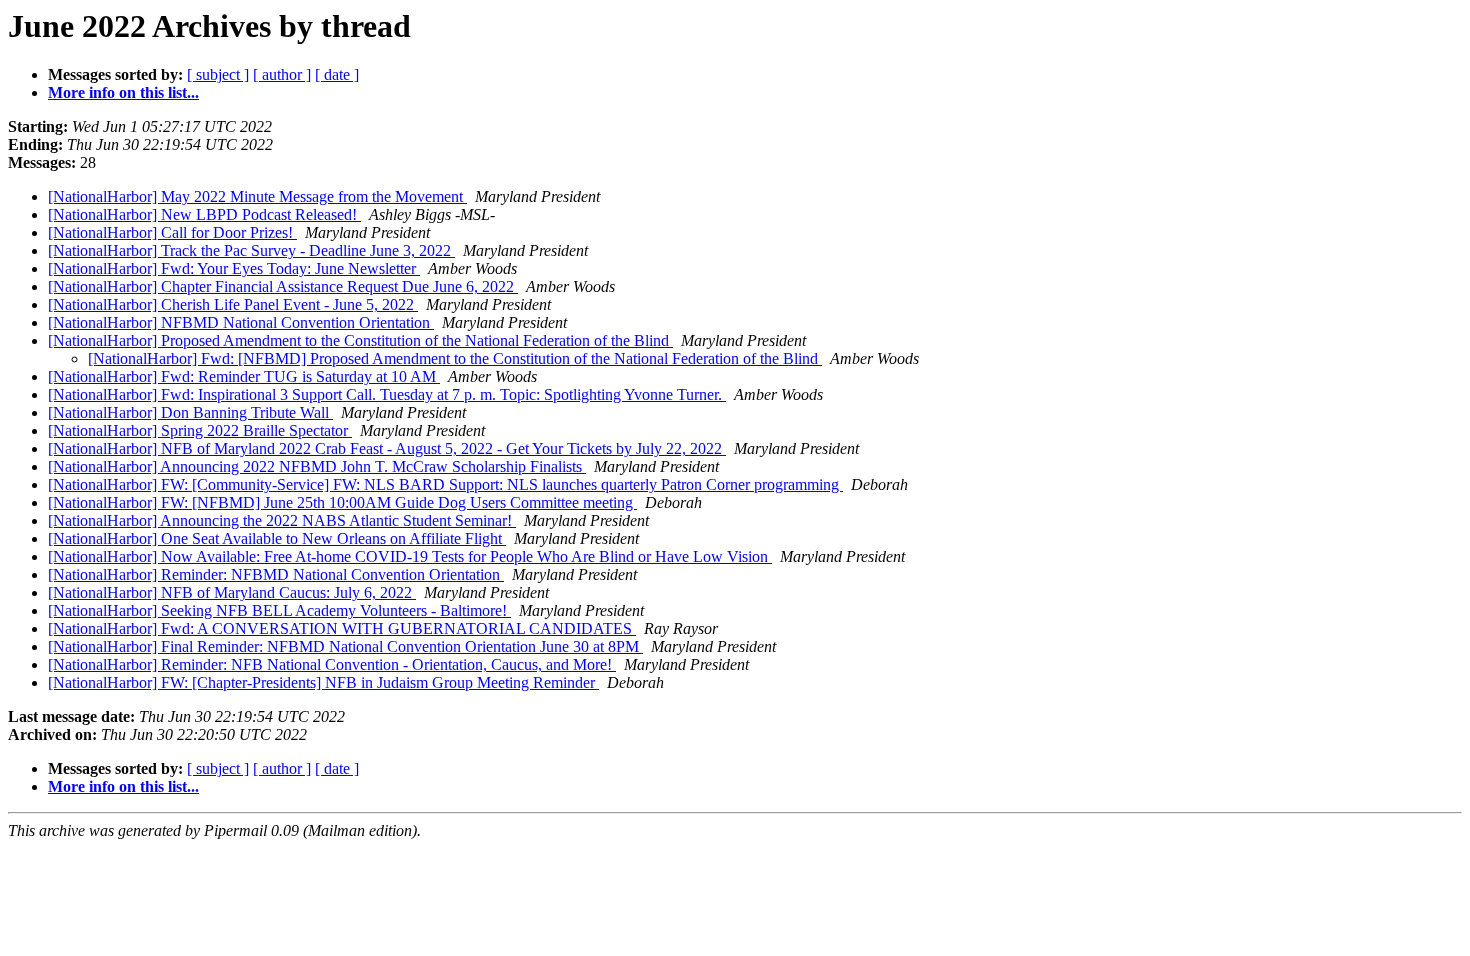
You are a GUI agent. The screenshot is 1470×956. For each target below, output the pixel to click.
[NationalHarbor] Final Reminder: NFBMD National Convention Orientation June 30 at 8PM (345, 646)
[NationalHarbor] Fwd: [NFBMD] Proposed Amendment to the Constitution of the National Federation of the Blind (455, 358)
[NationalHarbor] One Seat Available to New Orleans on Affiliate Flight (277, 538)
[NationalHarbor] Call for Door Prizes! (172, 232)
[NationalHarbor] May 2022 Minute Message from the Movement (257, 196)
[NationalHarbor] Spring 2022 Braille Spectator (200, 430)
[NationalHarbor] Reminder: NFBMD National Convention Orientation (276, 574)
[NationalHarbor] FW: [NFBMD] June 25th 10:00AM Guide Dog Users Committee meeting (342, 502)
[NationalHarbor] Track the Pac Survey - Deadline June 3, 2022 (251, 250)
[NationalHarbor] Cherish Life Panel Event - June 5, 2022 (233, 304)
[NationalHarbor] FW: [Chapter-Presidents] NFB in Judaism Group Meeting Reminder (323, 682)
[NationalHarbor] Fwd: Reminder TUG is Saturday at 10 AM (244, 376)
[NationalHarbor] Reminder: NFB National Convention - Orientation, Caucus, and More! (332, 664)
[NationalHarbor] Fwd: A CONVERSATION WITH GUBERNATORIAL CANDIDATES (342, 628)
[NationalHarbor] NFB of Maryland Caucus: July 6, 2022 (232, 592)
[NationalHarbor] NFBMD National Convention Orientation (241, 322)
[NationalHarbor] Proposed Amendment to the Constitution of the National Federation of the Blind (360, 340)
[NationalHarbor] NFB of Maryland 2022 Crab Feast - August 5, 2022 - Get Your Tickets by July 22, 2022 (387, 448)
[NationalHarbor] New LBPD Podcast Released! (204, 214)
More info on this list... (123, 92)
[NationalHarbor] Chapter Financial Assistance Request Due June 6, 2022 (283, 286)
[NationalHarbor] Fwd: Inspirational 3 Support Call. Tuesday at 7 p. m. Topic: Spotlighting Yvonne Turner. (387, 394)
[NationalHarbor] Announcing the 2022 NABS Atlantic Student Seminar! (282, 520)
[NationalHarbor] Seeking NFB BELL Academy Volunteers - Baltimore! (279, 610)
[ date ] (337, 74)
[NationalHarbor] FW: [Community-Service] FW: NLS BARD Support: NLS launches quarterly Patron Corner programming (445, 484)
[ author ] (282, 74)
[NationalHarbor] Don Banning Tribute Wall (190, 412)
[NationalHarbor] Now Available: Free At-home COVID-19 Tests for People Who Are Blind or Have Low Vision (410, 556)
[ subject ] (218, 74)
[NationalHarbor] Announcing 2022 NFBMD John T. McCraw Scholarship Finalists (317, 466)
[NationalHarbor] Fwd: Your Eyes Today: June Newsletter (234, 268)
